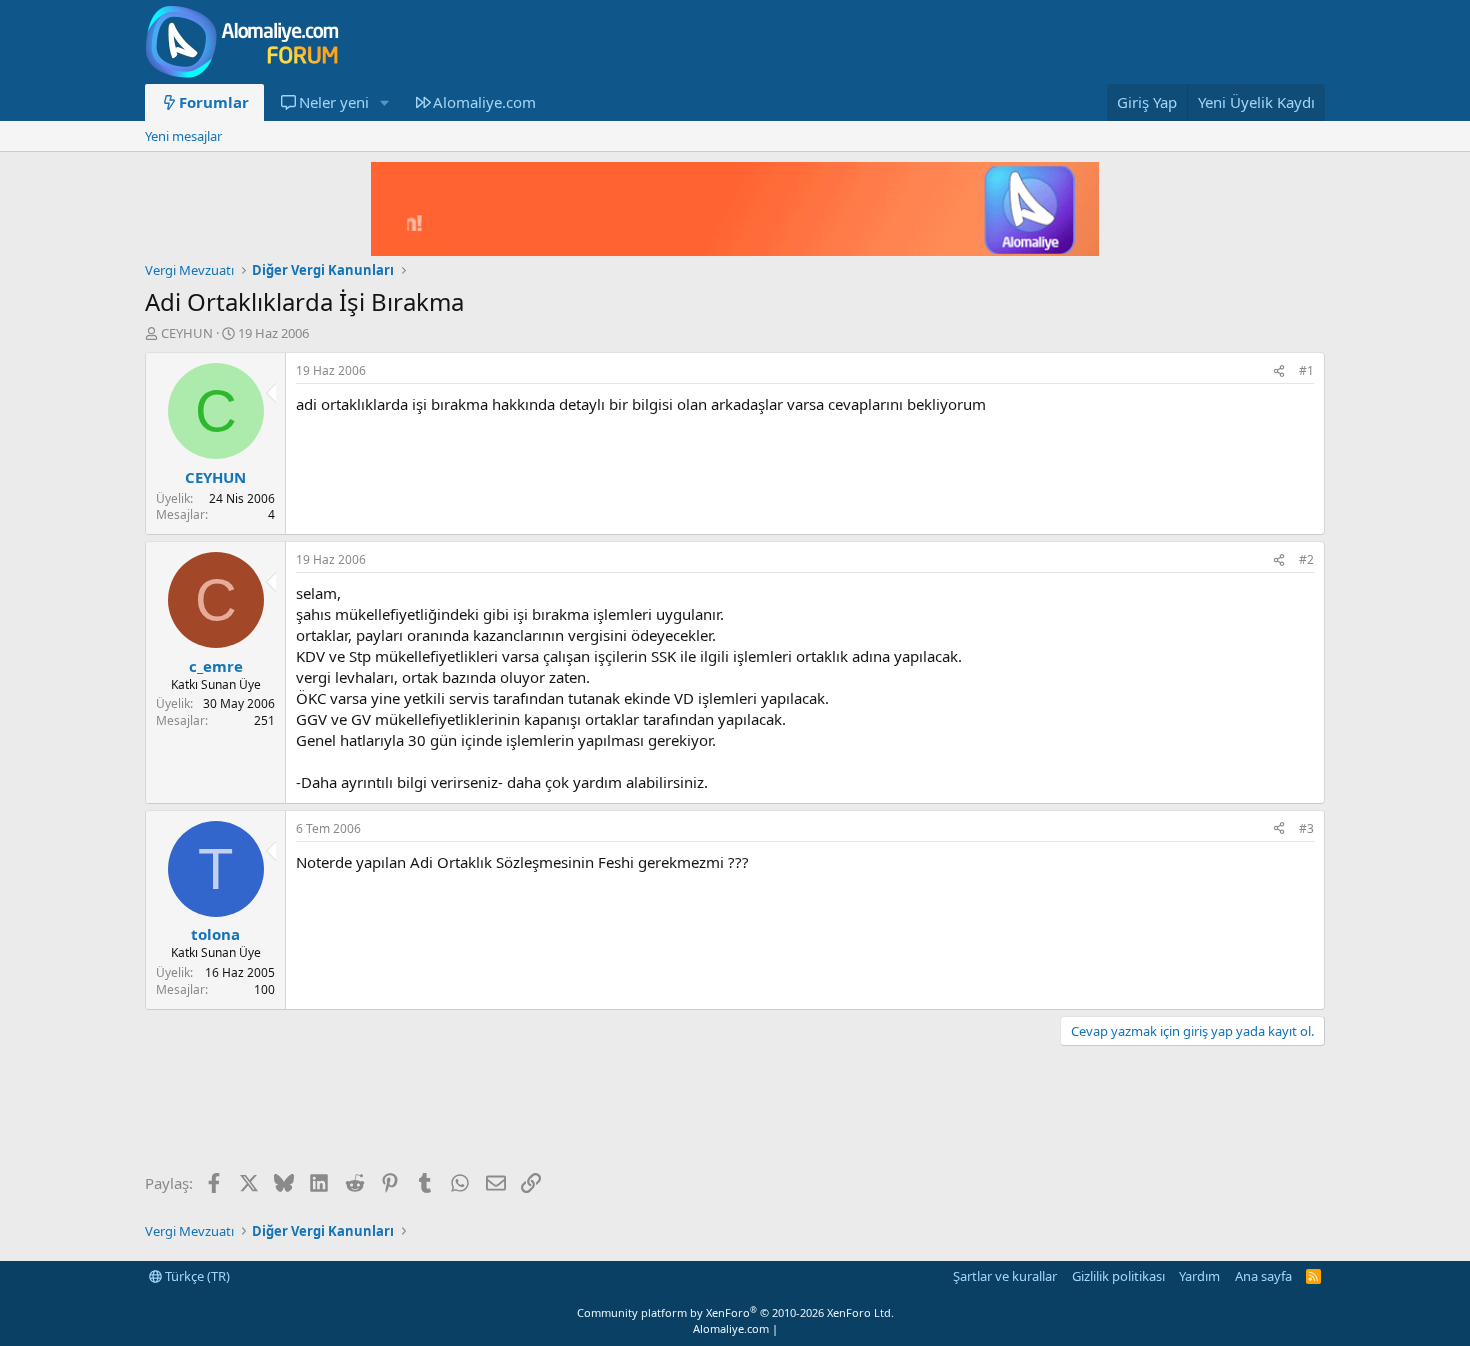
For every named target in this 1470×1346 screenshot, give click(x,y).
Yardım (1199, 1276)
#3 (1306, 828)
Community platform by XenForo (735, 1312)
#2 (1306, 559)
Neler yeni (334, 102)
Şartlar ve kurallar (1005, 1276)
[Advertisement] (509, 1111)
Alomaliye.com (484, 102)
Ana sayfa (1263, 1276)
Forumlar (214, 102)
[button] (384, 102)
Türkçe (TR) (196, 1276)
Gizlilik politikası (1118, 1276)
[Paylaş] (1279, 371)
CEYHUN (187, 333)
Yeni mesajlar (183, 136)
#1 (1306, 370)
